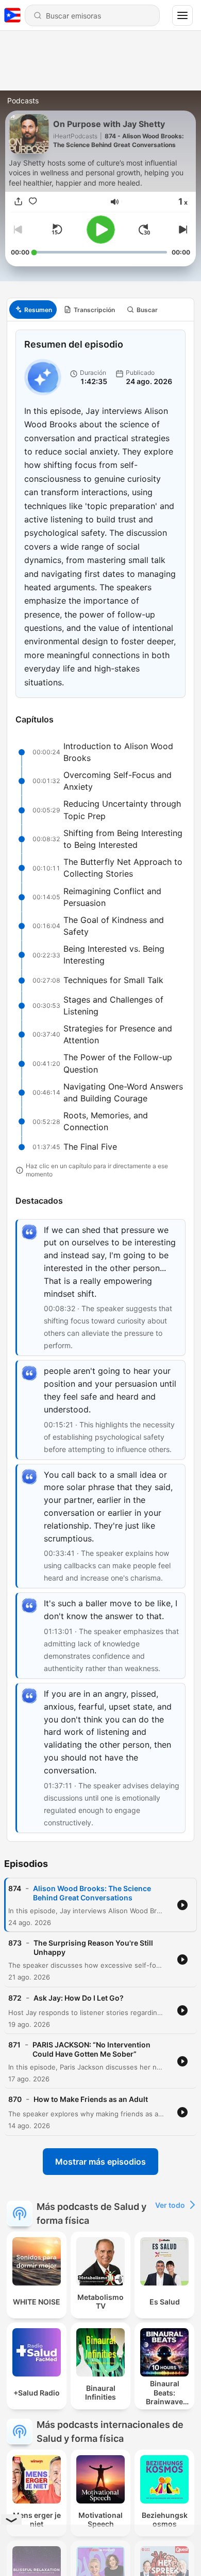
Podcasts (23, 101)
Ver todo (170, 2205)
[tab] (33, 310)
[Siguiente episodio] (182, 229)
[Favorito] (32, 202)
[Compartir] (18, 202)
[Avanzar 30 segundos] (144, 229)
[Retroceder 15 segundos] (57, 229)
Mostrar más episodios (100, 2162)
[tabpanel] (100, 1081)
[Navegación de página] (182, 15)
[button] (115, 202)
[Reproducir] (101, 230)
